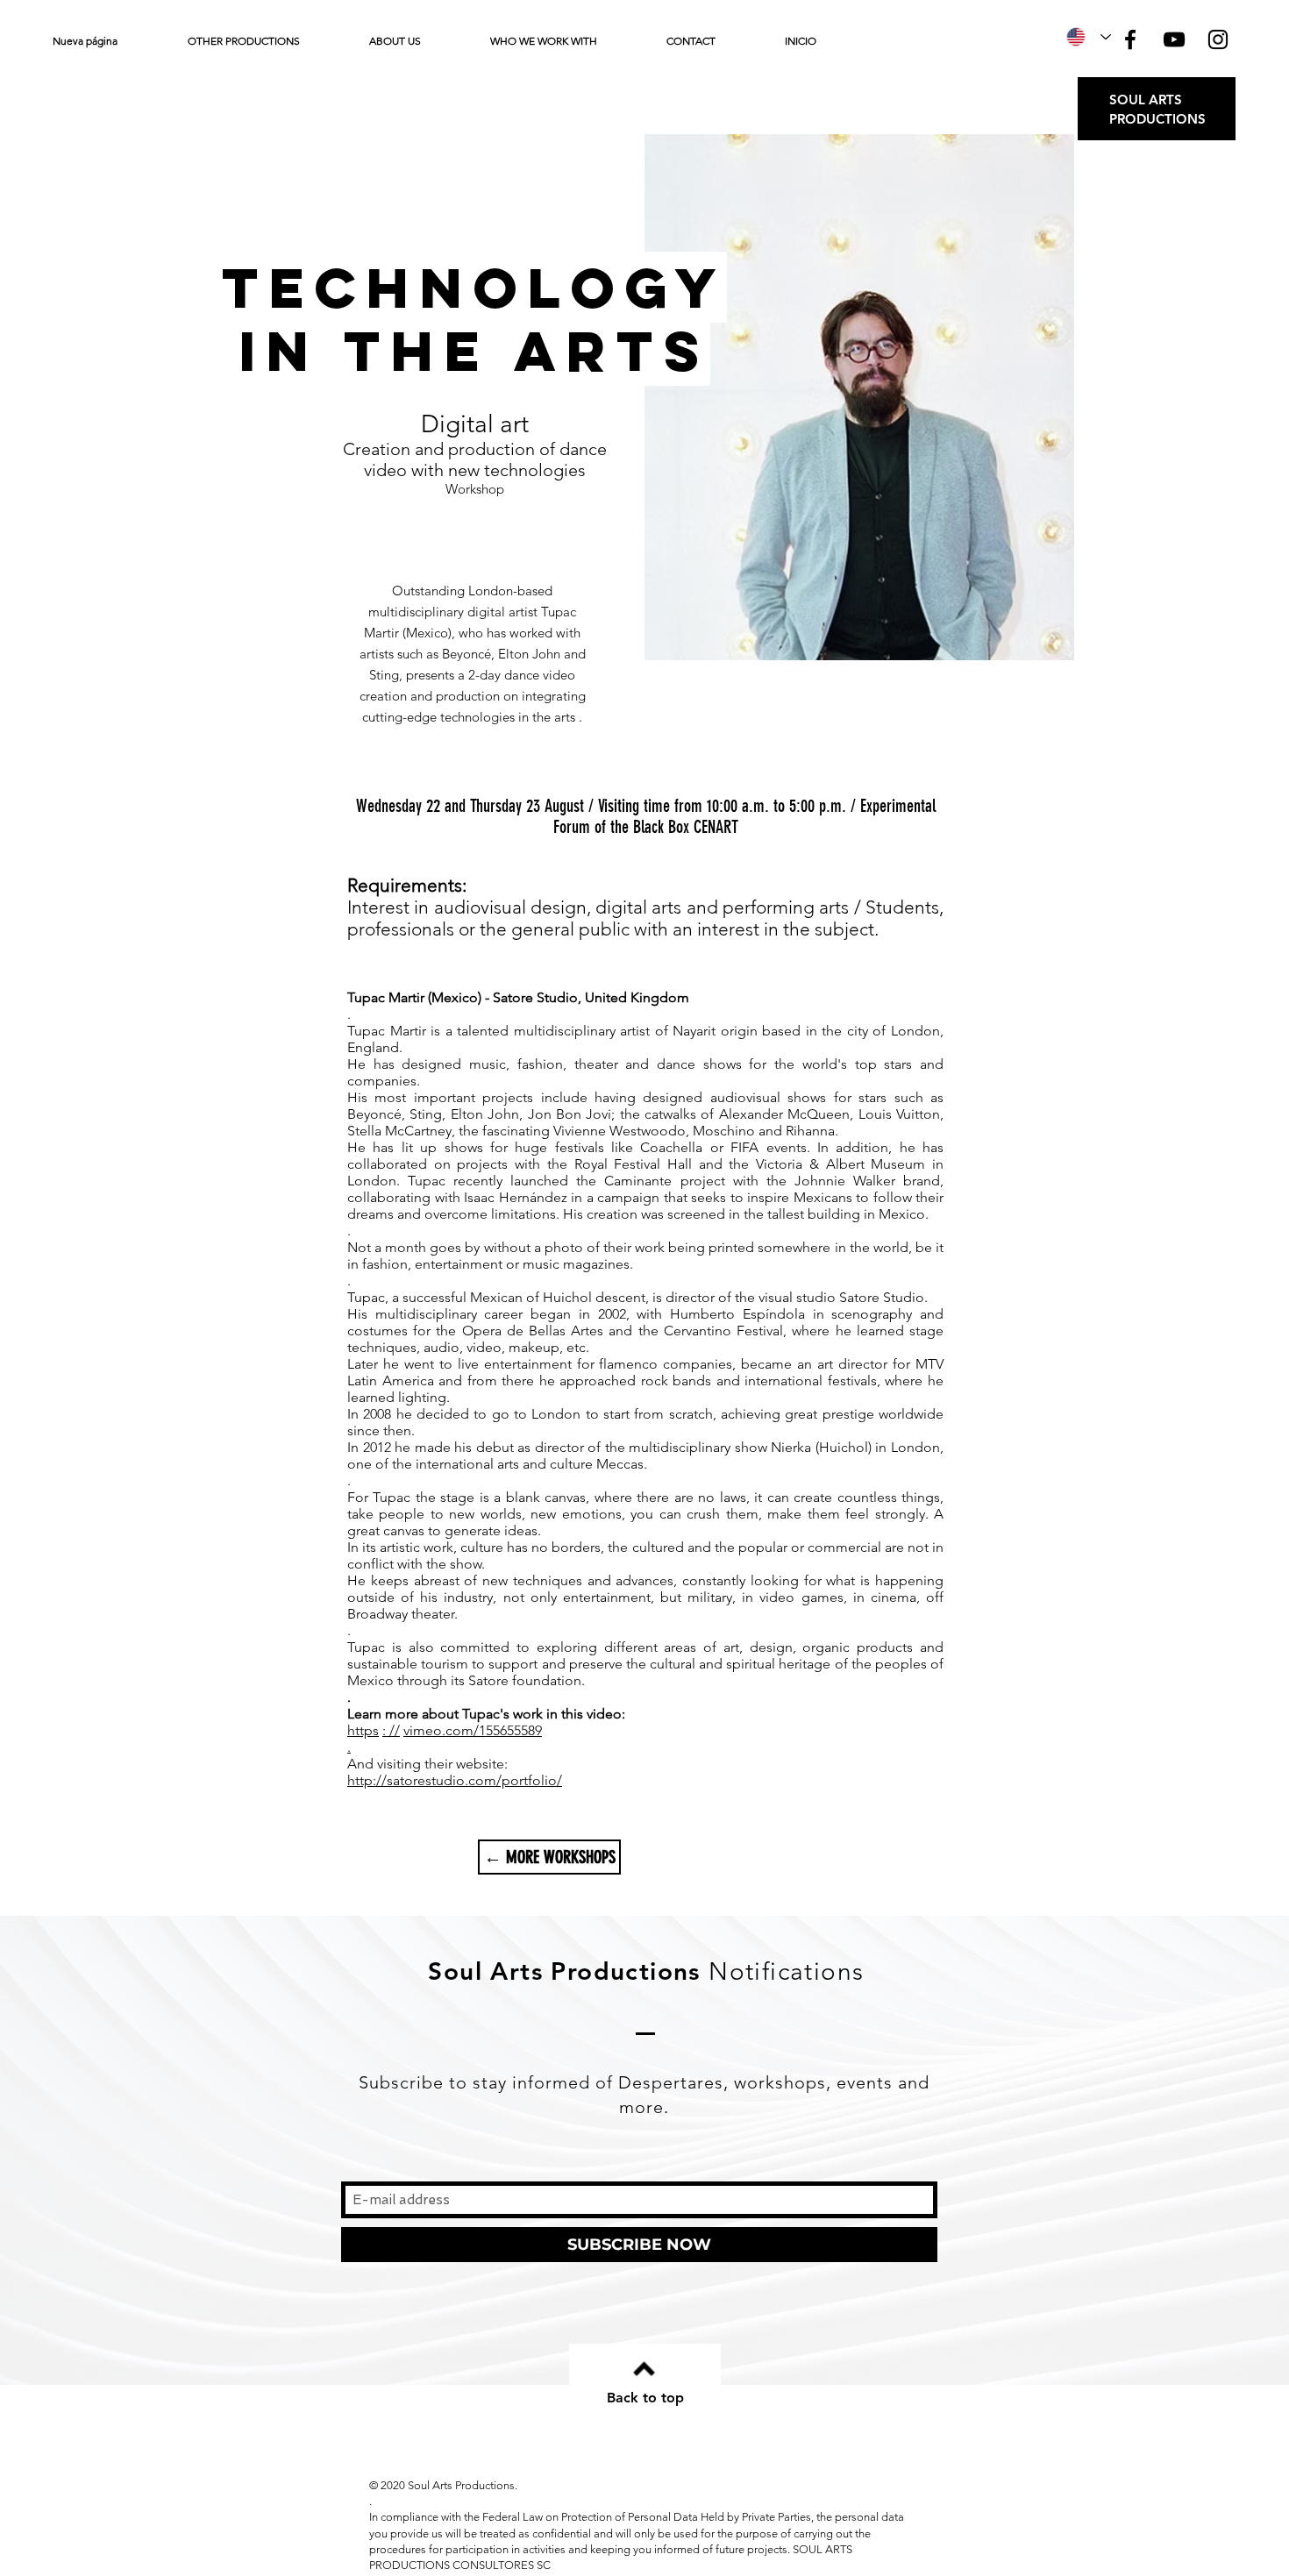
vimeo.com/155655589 (473, 1730)
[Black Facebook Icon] (1130, 39)
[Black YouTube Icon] (1174, 39)
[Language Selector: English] (1089, 37)
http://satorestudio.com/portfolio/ (455, 1780)
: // (391, 1730)
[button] (265, 41)
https (363, 1730)
